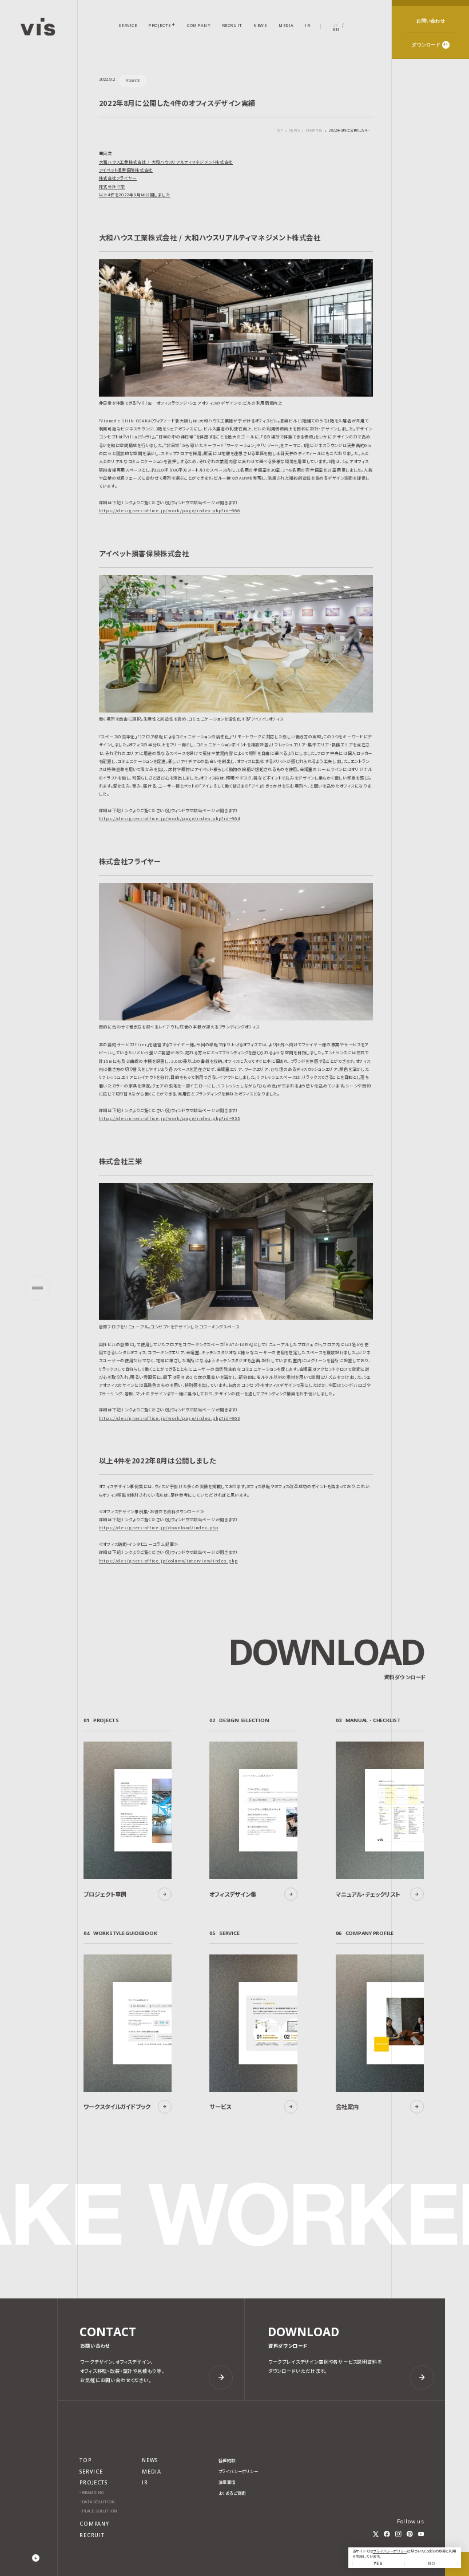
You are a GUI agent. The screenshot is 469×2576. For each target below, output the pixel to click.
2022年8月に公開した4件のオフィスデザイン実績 (351, 131)
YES (378, 2563)
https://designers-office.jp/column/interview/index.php (168, 1561)
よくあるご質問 (232, 2493)
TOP (280, 130)
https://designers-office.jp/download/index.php (159, 1528)
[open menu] (37, 1288)
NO (431, 2563)
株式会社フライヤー (118, 178)
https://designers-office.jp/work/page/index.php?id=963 (170, 1418)
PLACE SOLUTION (100, 2511)
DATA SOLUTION (98, 2502)
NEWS (295, 131)
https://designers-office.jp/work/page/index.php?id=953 (170, 1118)
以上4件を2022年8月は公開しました (135, 195)
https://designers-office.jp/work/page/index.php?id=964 (170, 818)
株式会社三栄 (112, 187)
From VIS (314, 131)
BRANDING (93, 2493)
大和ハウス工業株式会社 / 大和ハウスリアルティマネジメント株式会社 (166, 162)
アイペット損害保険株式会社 (126, 170)
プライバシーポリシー (390, 2551)
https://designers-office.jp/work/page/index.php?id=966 (170, 511)
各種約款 (227, 2461)
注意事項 (227, 2482)
